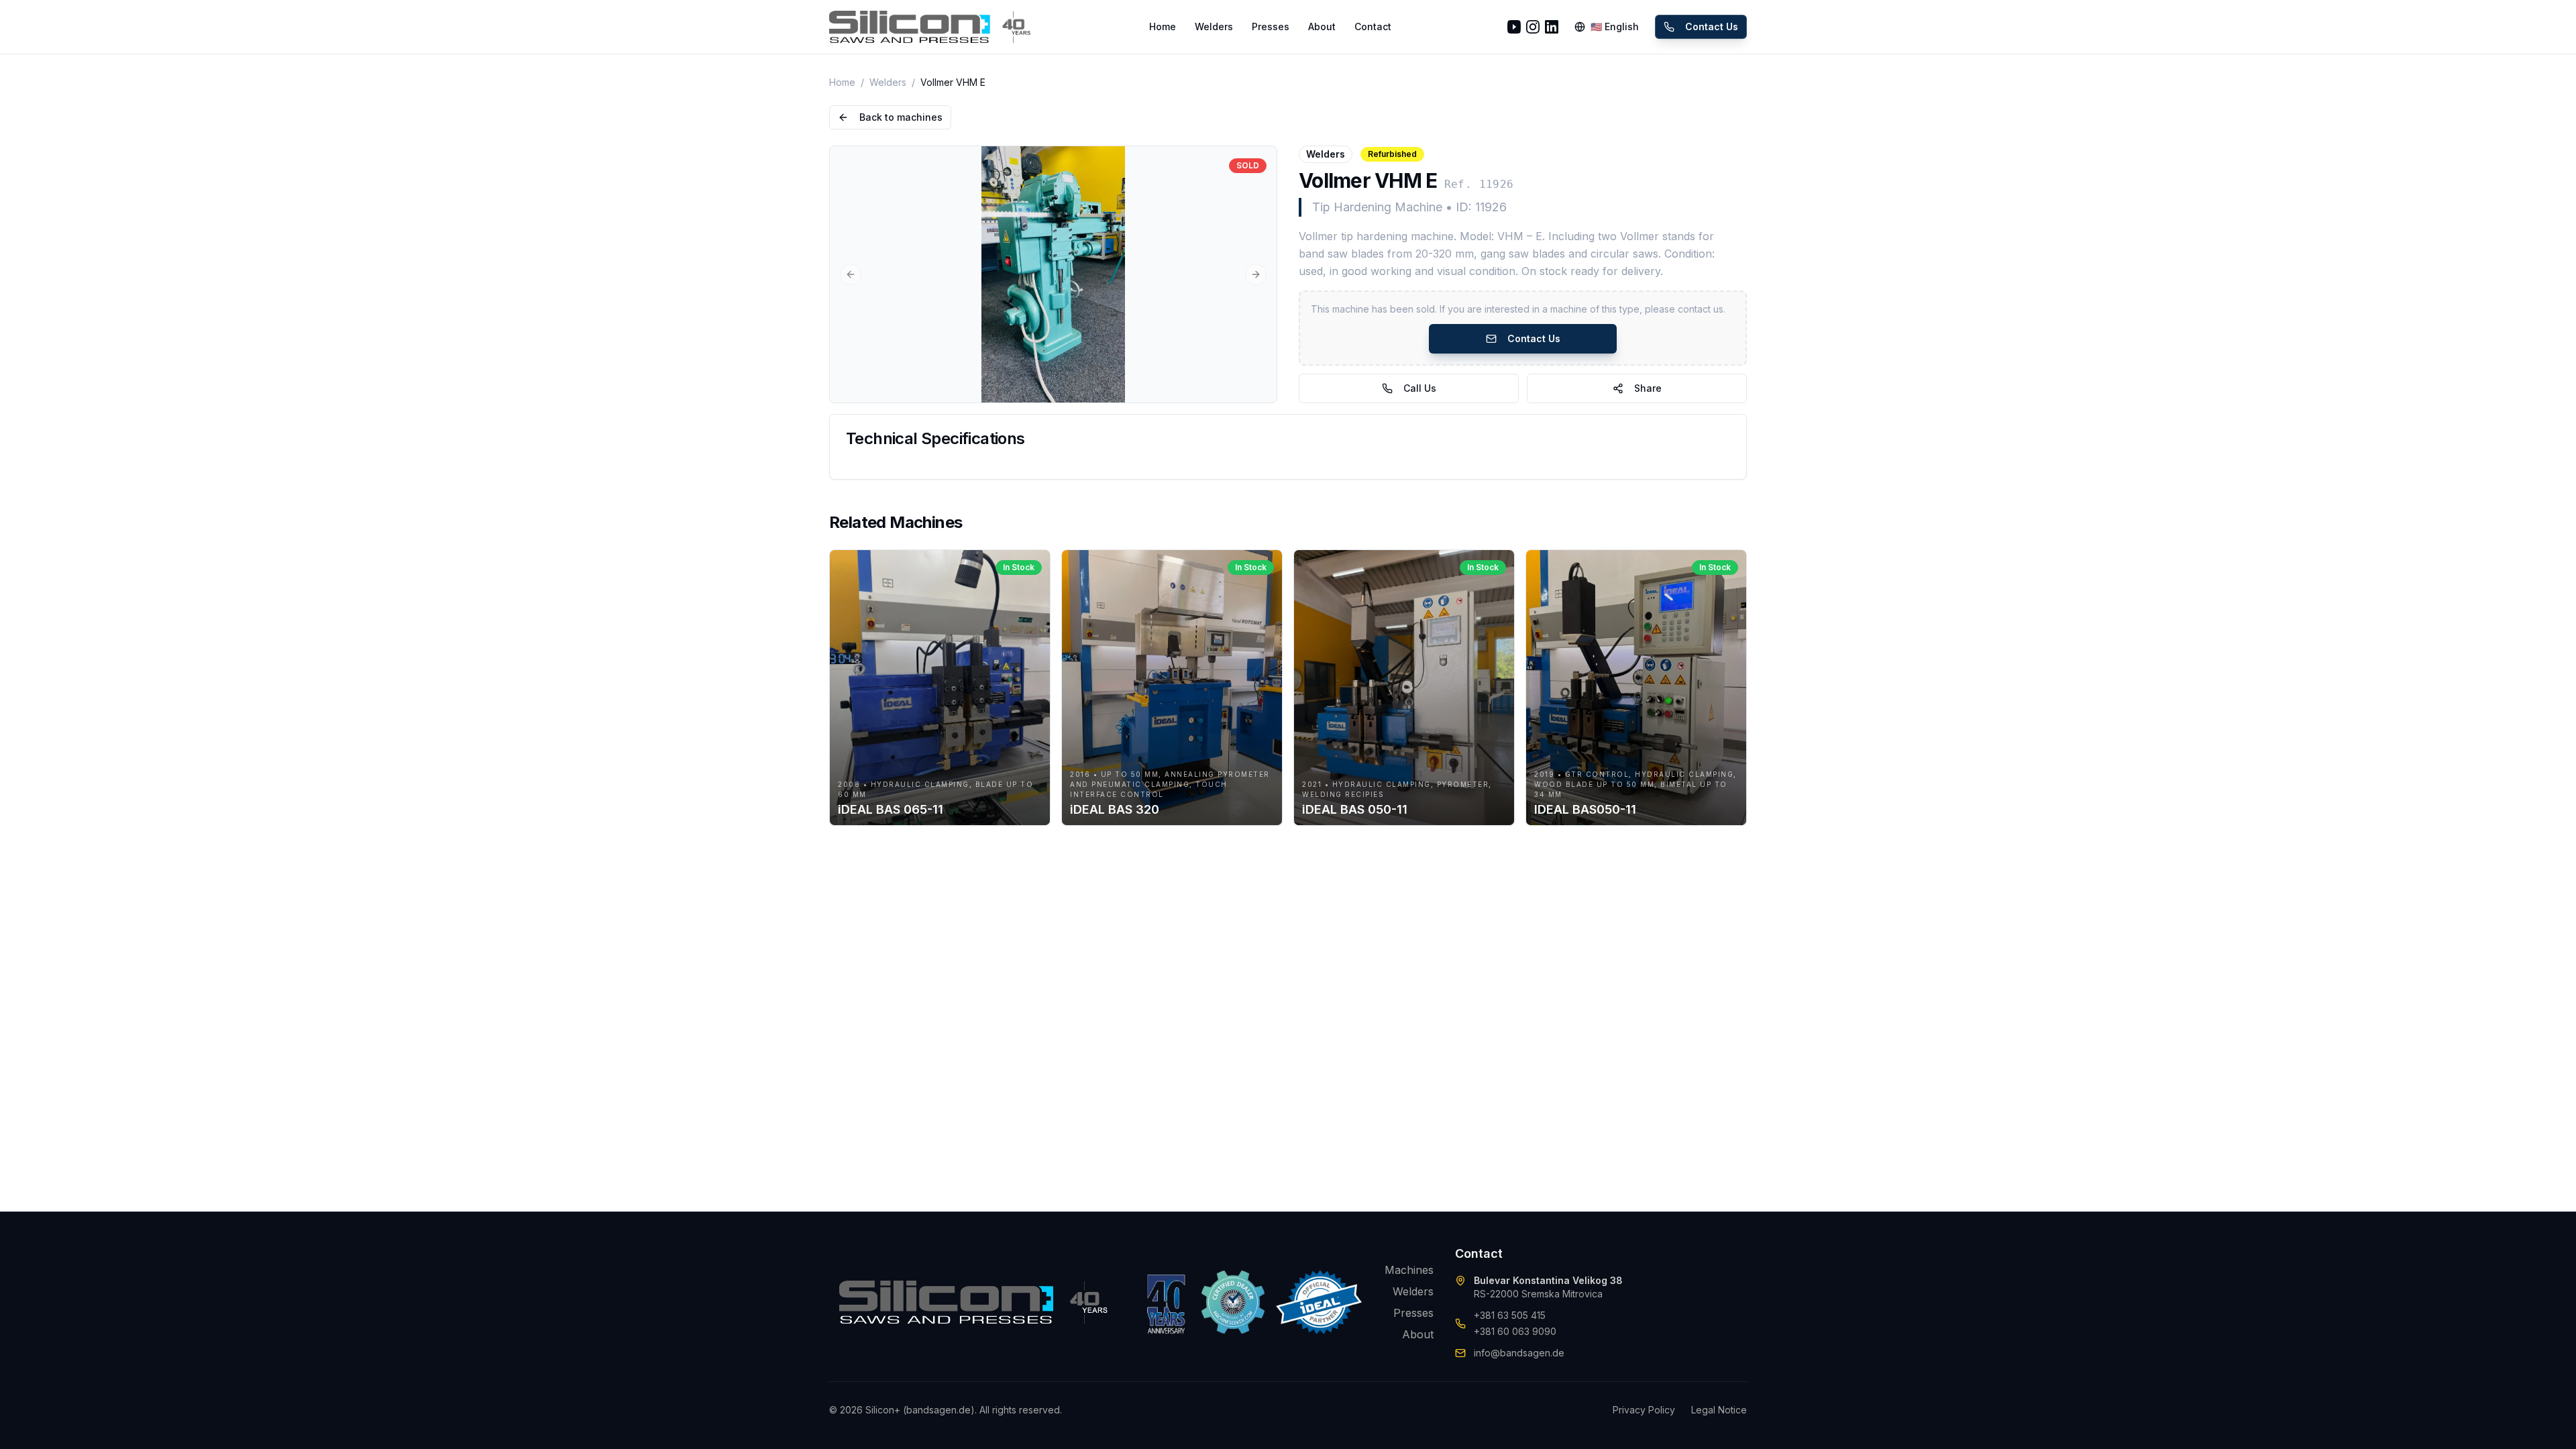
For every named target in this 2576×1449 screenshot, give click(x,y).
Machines (1409, 1270)
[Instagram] (1533, 27)
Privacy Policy (1644, 1410)
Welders (1214, 26)
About (1322, 26)
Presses (1271, 26)
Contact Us (1712, 26)
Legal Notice (1719, 1410)
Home (1163, 26)
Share (1648, 388)
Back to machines (901, 117)
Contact (1373, 26)
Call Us (1420, 388)
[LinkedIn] (1552, 27)
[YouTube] (1514, 27)
